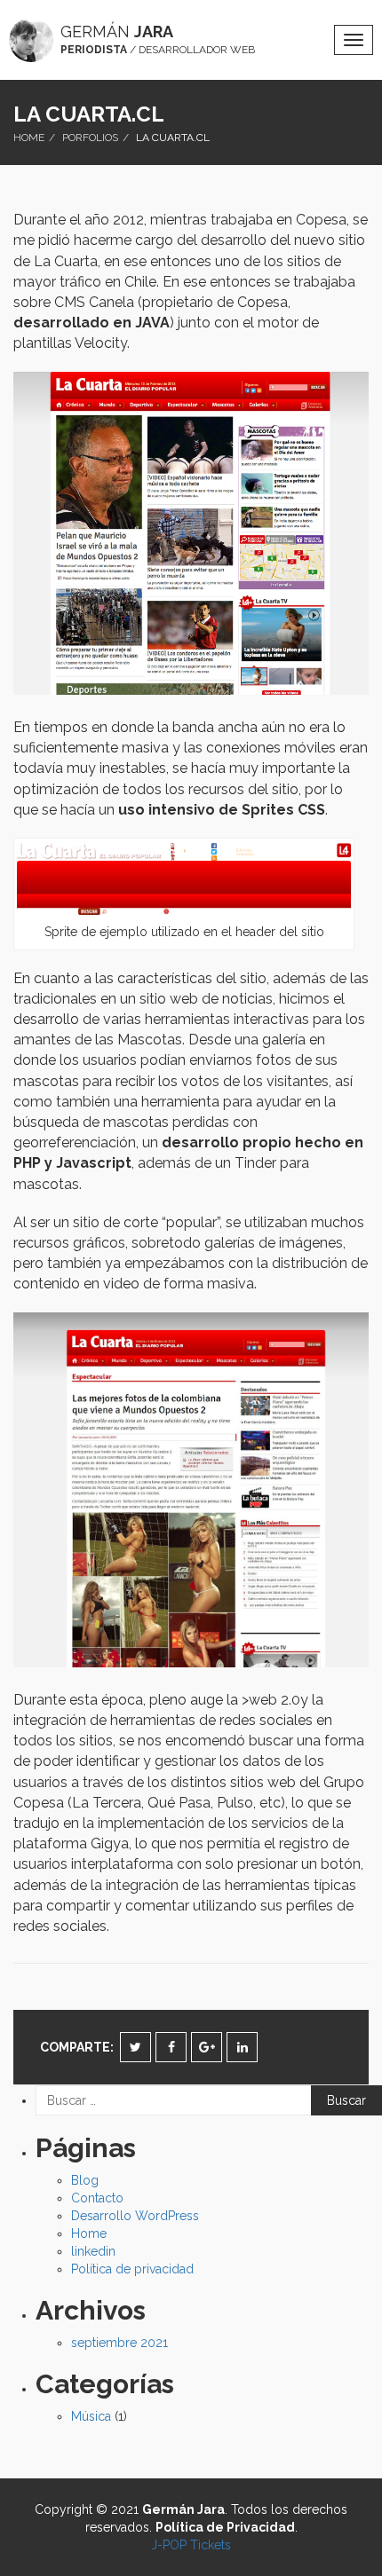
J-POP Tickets (191, 2545)
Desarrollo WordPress (135, 2216)
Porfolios (90, 138)
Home (29, 138)
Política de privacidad (132, 2269)
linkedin (93, 2251)
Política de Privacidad (225, 2527)
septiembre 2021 (119, 2343)
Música (91, 2416)
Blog (85, 2180)
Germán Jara (183, 2509)
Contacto (97, 2198)
